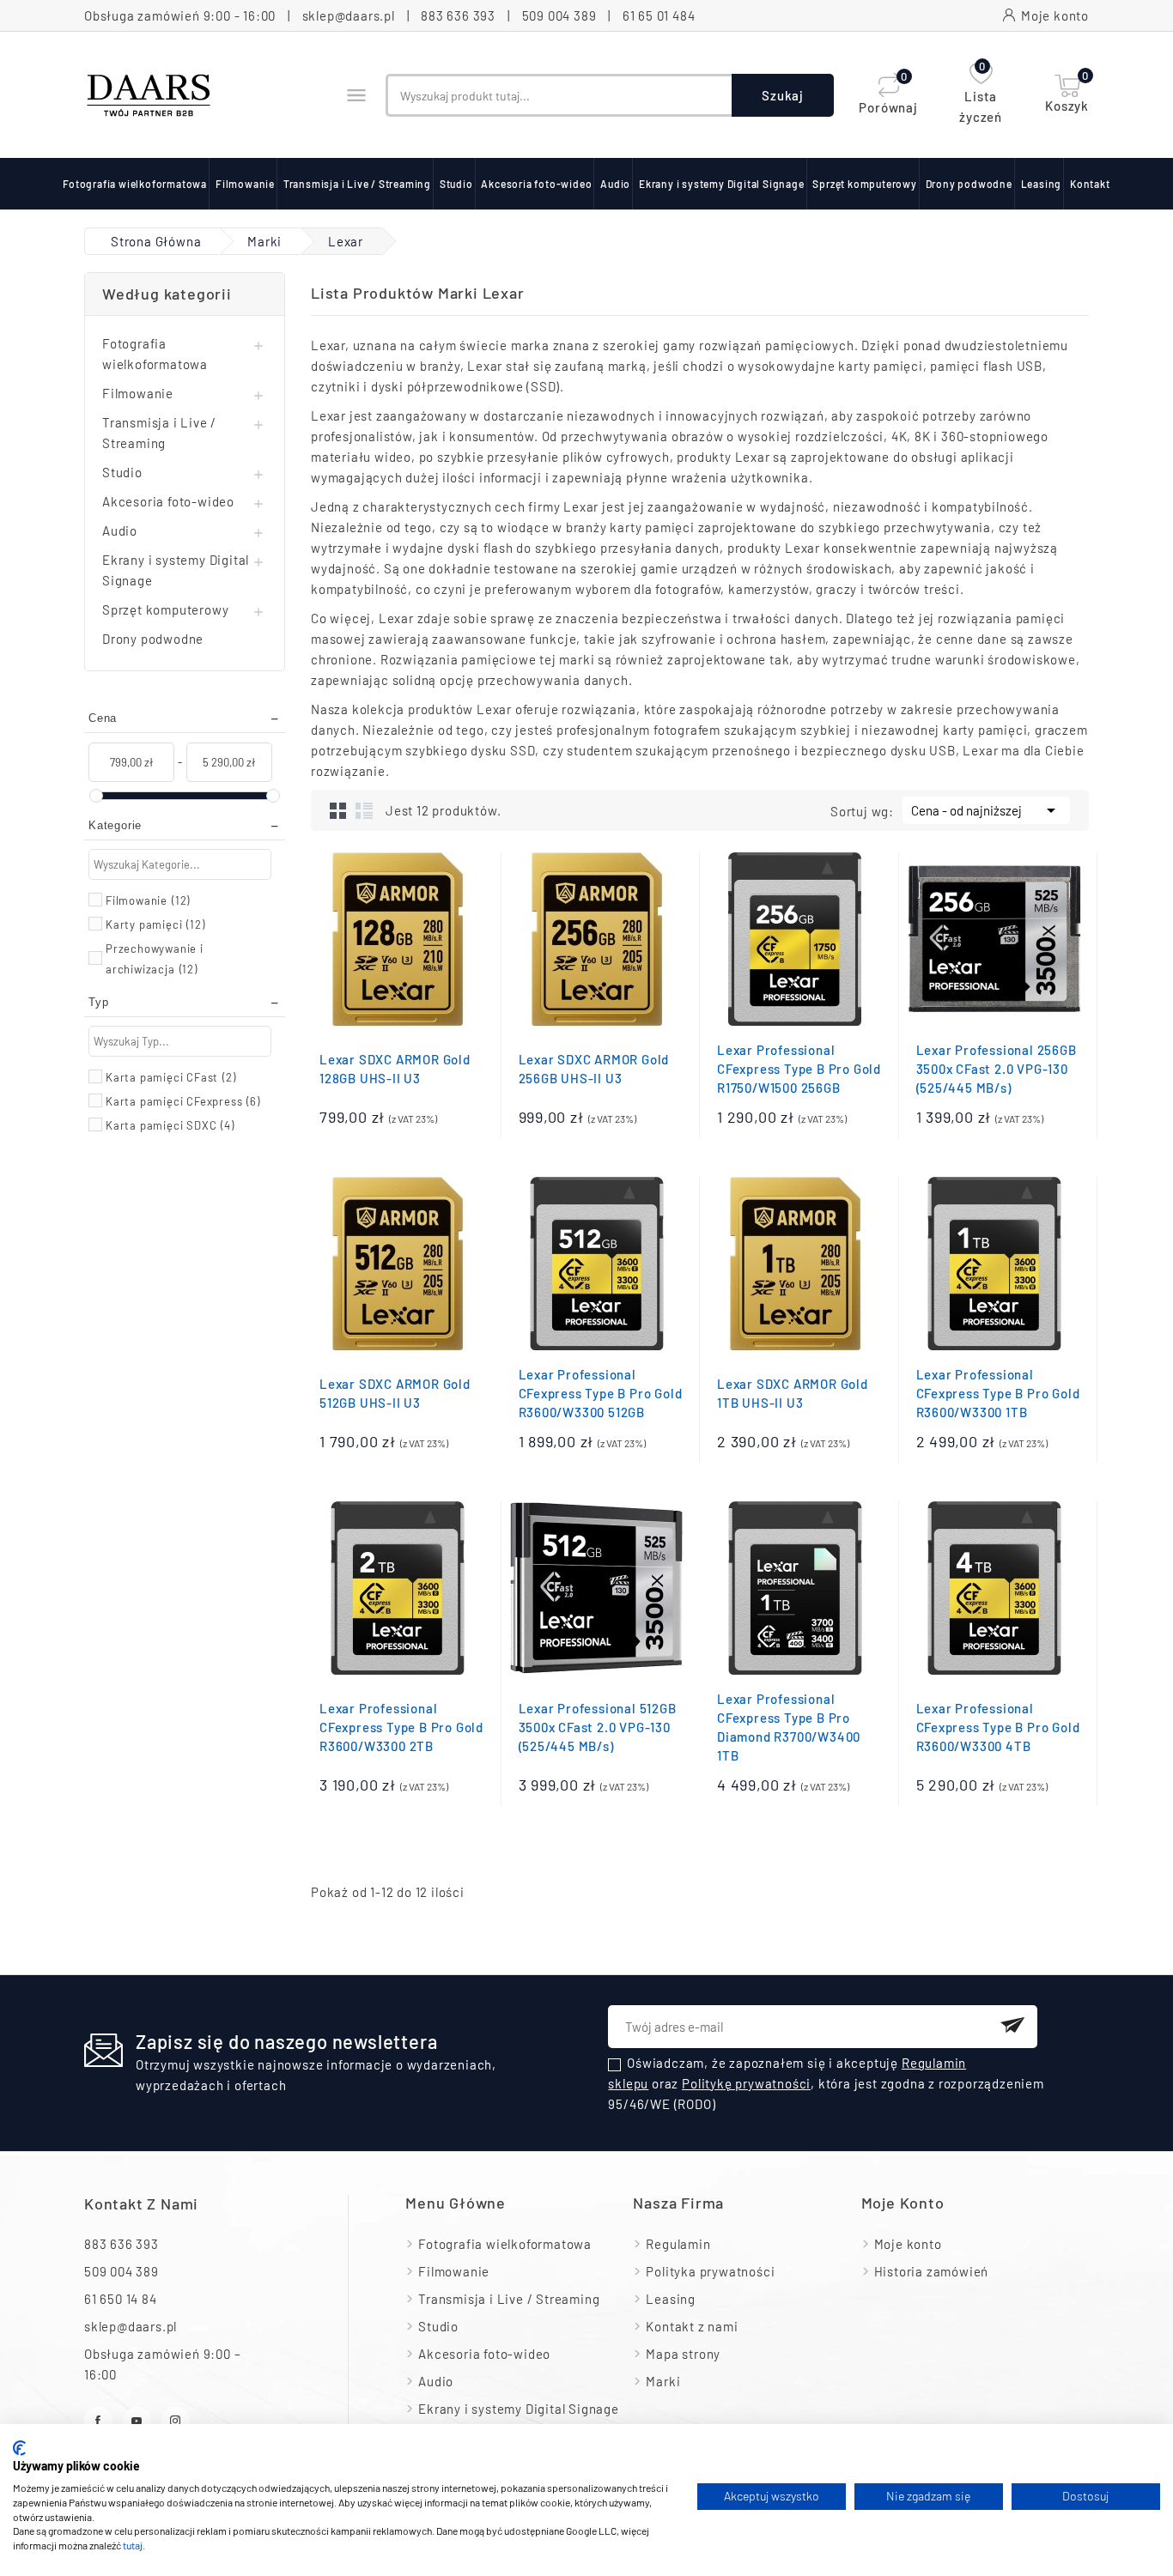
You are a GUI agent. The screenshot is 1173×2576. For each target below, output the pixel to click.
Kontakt (1090, 184)
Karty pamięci (155, 924)
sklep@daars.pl (349, 15)
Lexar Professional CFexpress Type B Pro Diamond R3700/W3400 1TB (789, 1727)
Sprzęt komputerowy (864, 184)
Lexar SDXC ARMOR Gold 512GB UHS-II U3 (395, 1393)
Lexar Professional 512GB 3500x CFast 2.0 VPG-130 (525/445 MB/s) (598, 1727)
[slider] (96, 796)
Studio (456, 184)
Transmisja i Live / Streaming (357, 184)
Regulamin (678, 2244)
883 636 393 (458, 15)
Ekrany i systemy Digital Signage (722, 184)
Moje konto (908, 2244)
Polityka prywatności (710, 2271)
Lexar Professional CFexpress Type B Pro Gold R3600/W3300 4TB (998, 1727)
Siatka (338, 810)
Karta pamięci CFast (171, 1077)
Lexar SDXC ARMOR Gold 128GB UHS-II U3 (395, 1069)
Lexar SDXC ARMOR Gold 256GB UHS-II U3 (594, 1069)
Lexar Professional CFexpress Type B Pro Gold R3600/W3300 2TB (401, 1727)
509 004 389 (559, 15)
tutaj (133, 2545)
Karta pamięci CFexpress (183, 1101)
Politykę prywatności (746, 2083)
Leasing (1042, 184)
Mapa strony (683, 2354)
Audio (615, 184)
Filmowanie (245, 184)
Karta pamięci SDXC (170, 1125)
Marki (663, 2381)
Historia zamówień (932, 2271)
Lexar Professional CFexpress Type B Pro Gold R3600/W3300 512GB (601, 1393)
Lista (364, 810)
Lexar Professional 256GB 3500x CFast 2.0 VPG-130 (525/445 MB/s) (997, 1069)
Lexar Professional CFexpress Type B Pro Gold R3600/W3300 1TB (998, 1393)
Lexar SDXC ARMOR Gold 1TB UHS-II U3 (793, 1393)
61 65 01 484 (659, 15)
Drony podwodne (969, 184)
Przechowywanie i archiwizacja (155, 959)
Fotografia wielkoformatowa (135, 184)
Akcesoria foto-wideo (536, 184)
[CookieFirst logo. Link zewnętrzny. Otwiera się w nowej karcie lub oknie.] (19, 2448)
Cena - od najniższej (986, 810)
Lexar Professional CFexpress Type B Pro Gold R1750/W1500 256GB (799, 1069)
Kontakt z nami (141, 2203)
